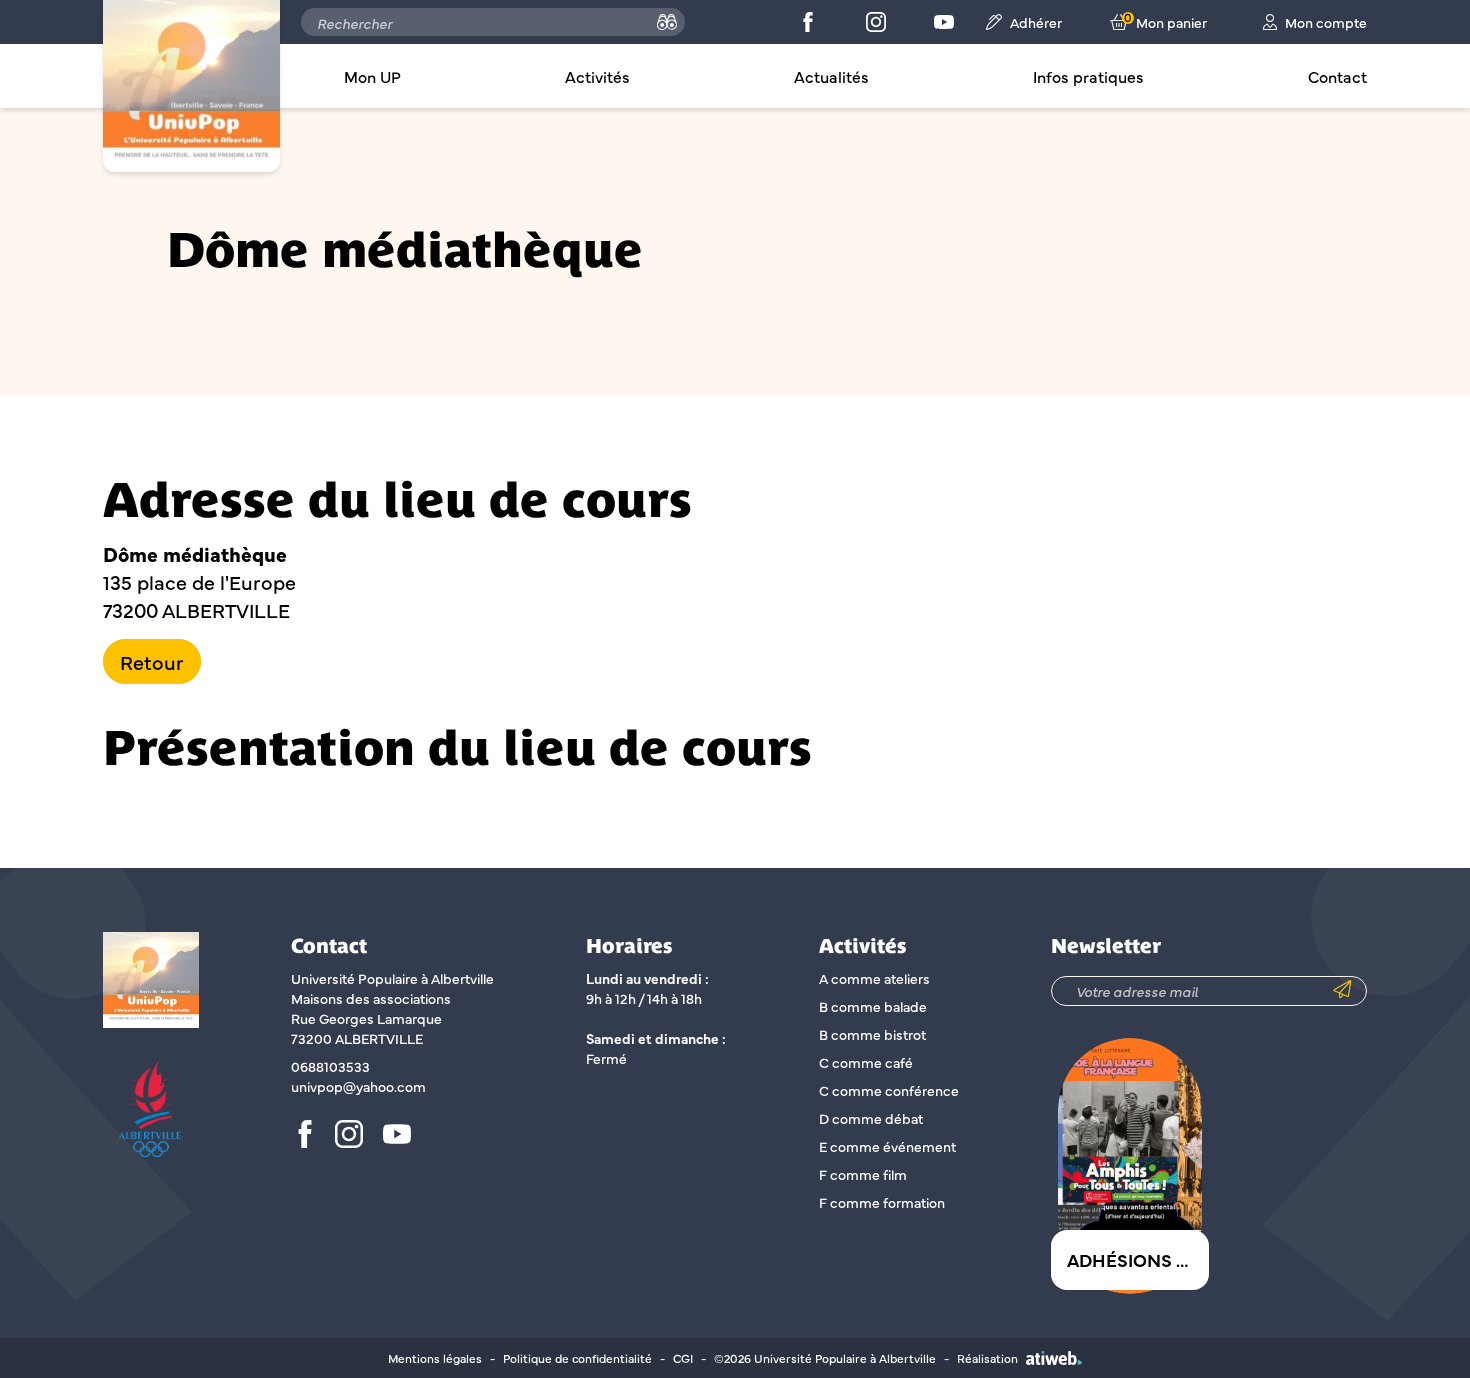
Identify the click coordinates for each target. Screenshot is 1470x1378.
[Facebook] (808, 22)
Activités (597, 76)
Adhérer (1036, 22)
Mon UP (372, 76)
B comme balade (873, 1006)
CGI (683, 1358)
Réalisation (987, 1358)
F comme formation (882, 1202)
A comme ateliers (874, 978)
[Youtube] (944, 22)
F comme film (863, 1174)
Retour (152, 661)
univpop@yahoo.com (358, 1086)
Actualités (831, 76)
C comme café (866, 1062)
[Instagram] (876, 22)
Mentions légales (435, 1358)
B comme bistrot (872, 1034)
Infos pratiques (1088, 76)
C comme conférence (889, 1090)
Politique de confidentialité (577, 1358)
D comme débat (871, 1118)
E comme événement (887, 1146)
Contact (1337, 76)
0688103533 (330, 1066)
